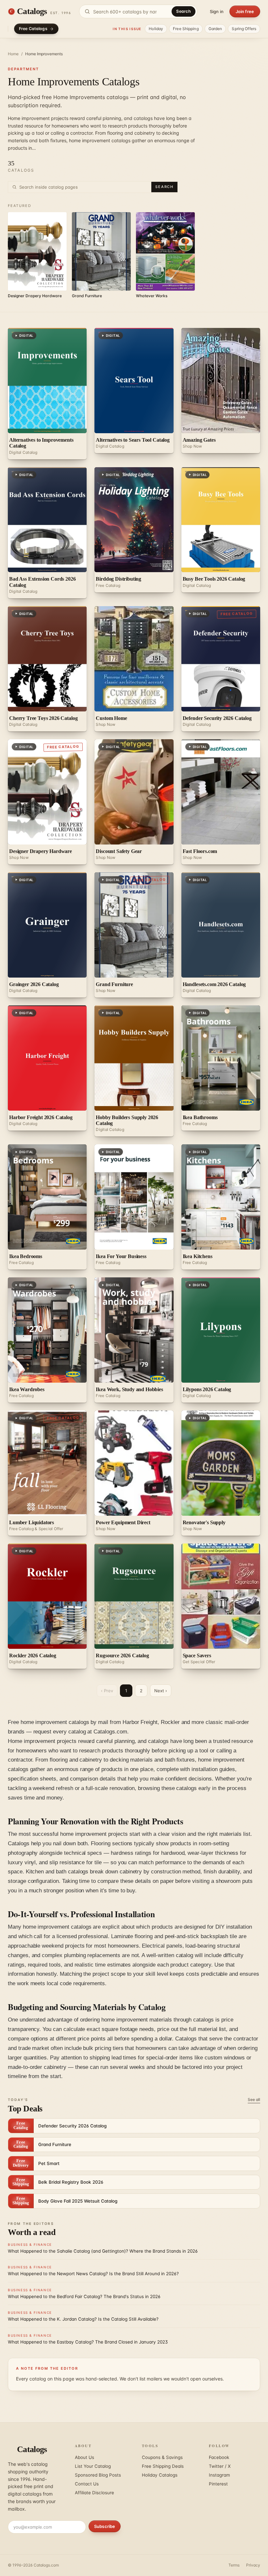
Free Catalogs (33, 29)
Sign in (217, 11)
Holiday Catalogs (160, 2475)
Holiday (156, 29)
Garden (215, 29)
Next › (161, 1691)
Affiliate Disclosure (94, 2493)
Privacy (253, 2565)
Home (13, 54)
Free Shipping (186, 29)
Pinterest (218, 2484)
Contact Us (87, 2484)
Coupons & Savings (162, 2457)
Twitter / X (220, 2466)
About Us (84, 2457)
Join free (245, 11)
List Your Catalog (93, 2466)
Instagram (219, 2475)
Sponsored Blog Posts (98, 2475)
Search (184, 11)
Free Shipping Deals (163, 2466)
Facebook (219, 2457)
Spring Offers (244, 29)
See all (254, 2099)
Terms (234, 2565)
